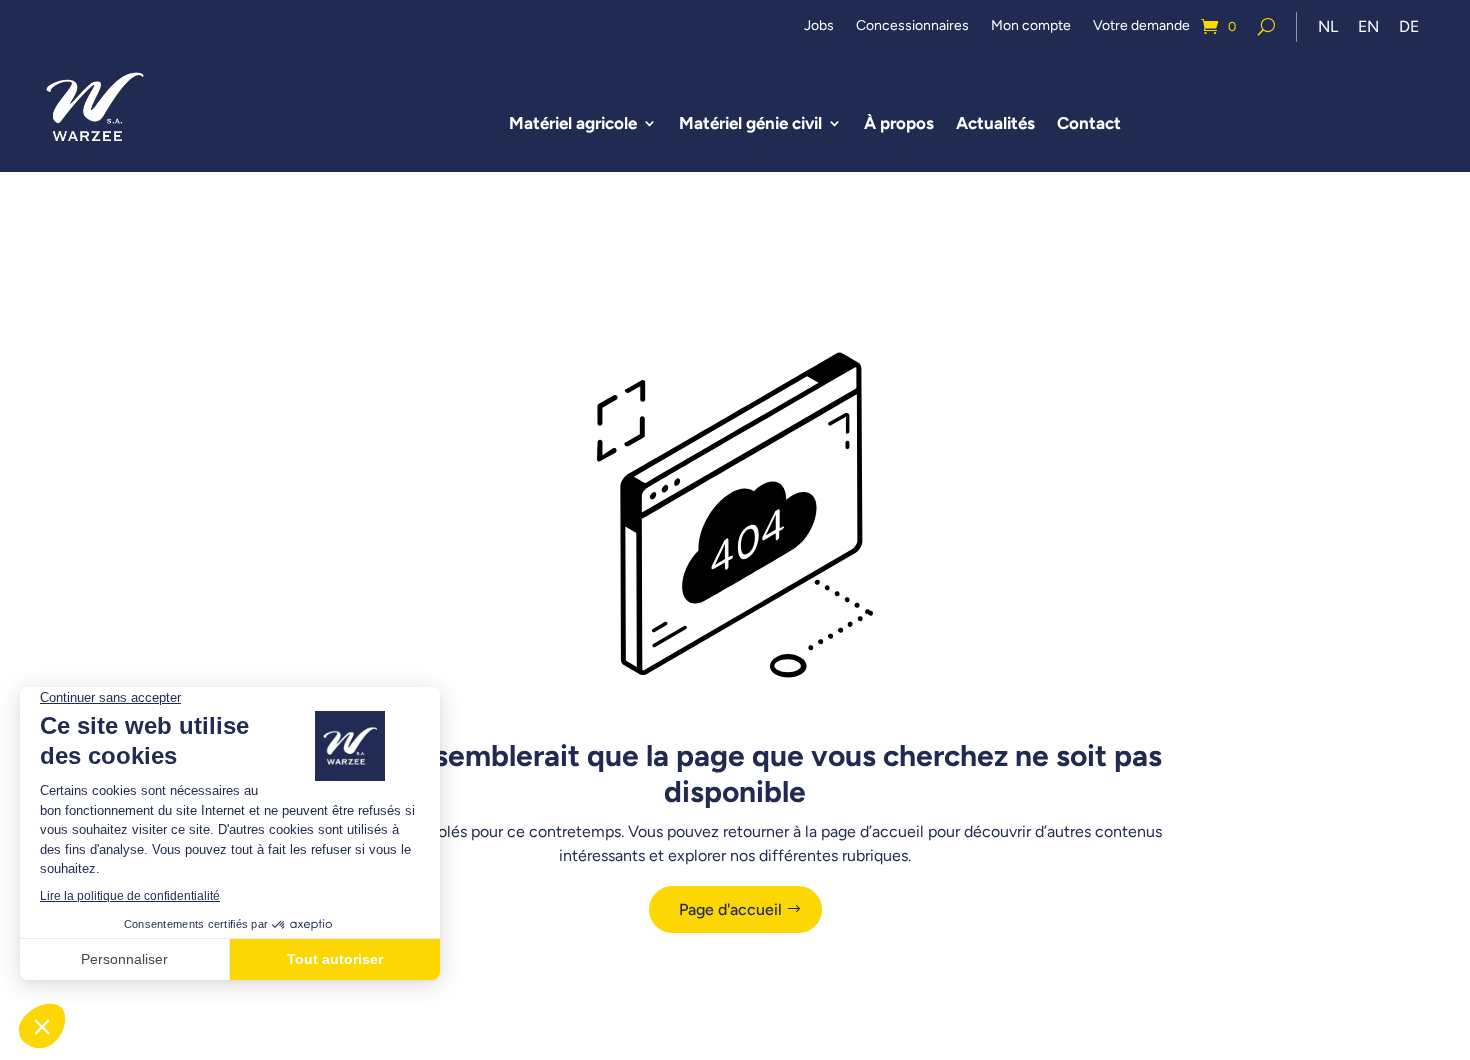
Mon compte (1031, 26)
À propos (899, 123)
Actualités (995, 123)
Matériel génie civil (750, 123)
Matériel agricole (573, 123)
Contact (1089, 123)
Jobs (819, 26)
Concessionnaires (912, 26)
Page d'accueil (730, 909)
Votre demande (1141, 26)
